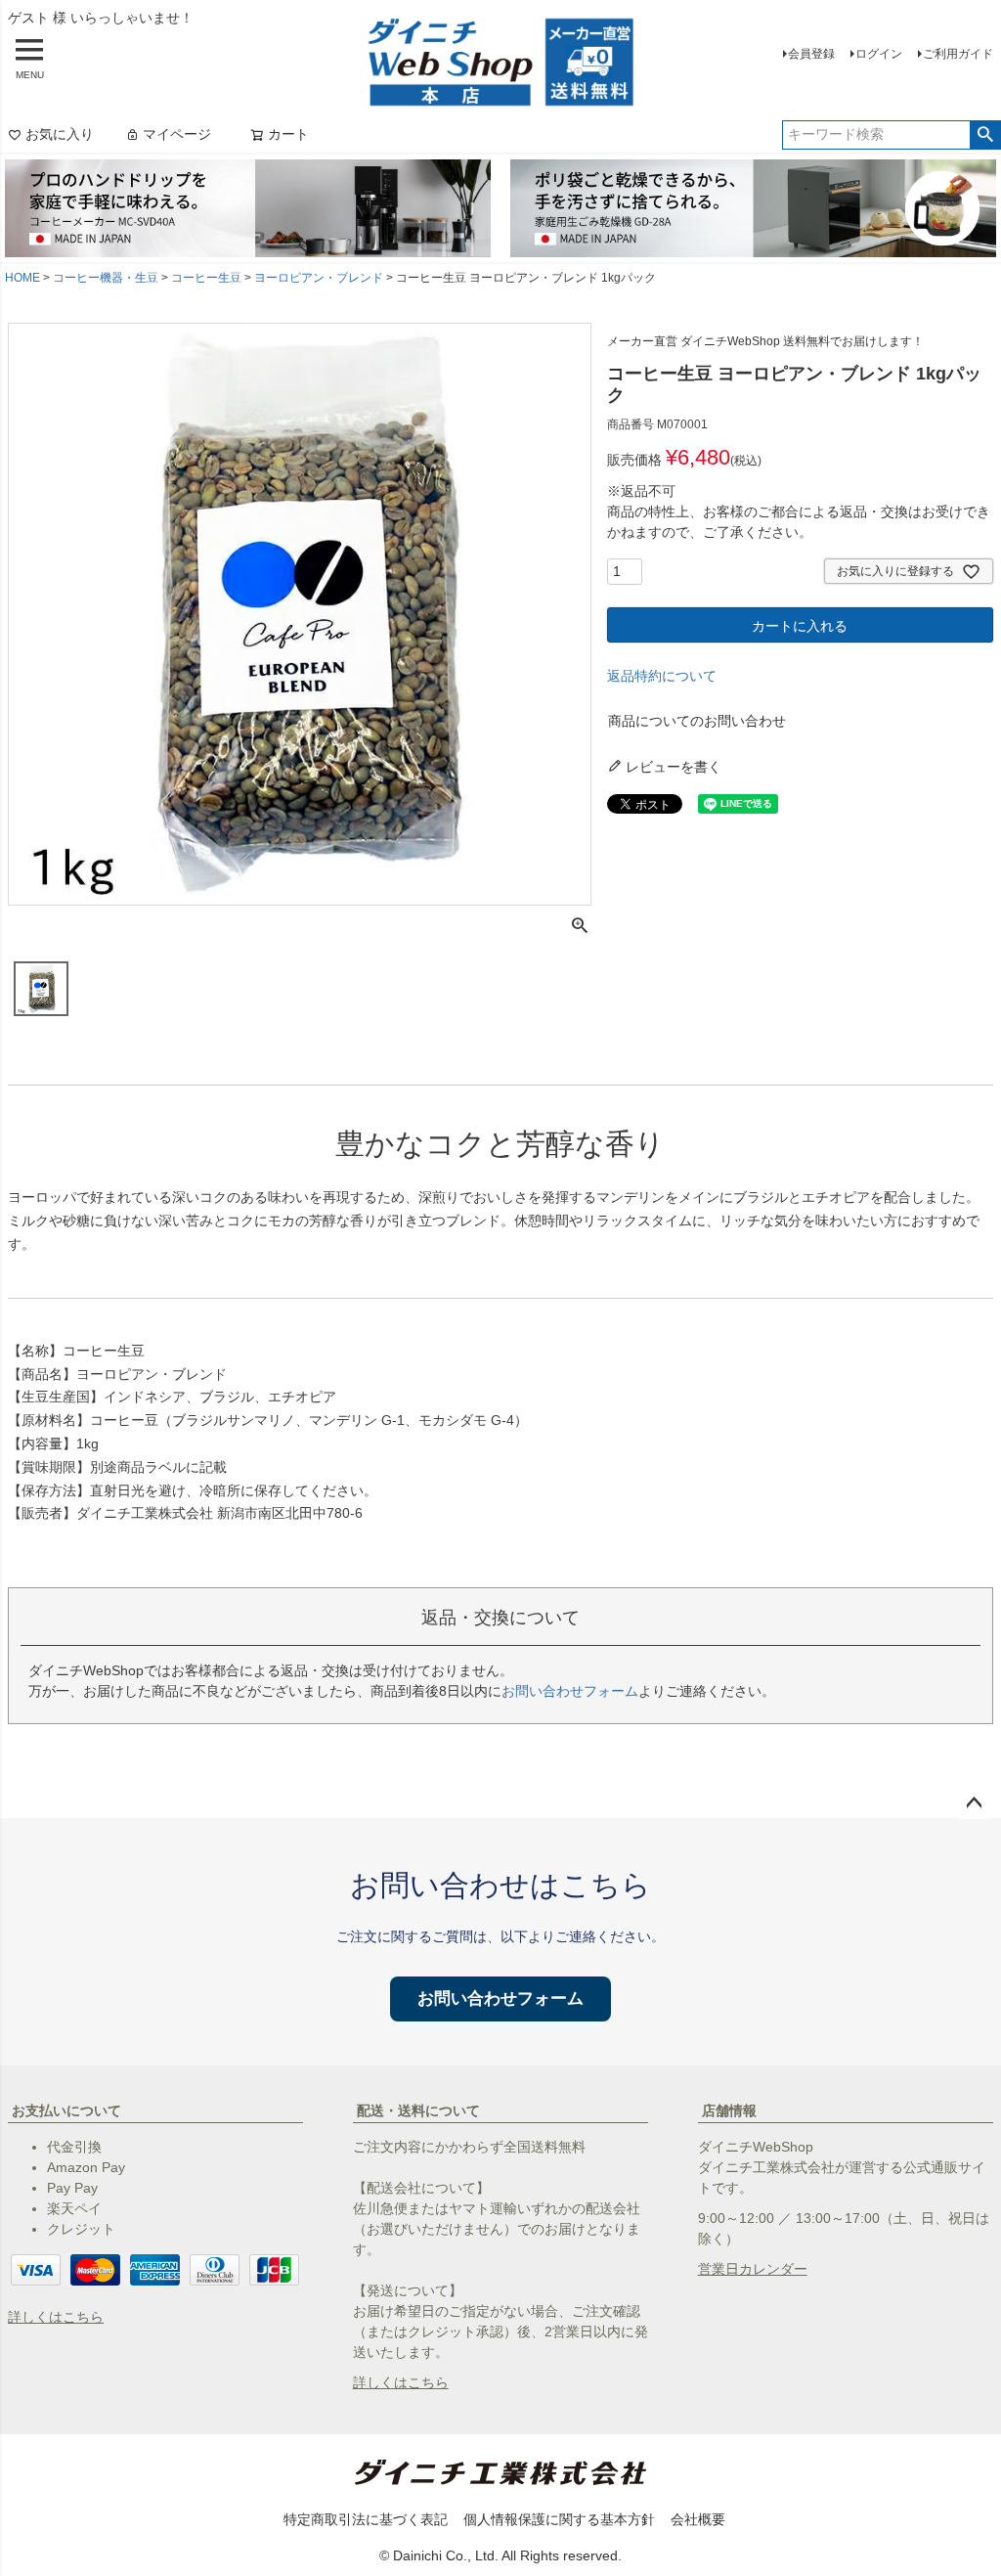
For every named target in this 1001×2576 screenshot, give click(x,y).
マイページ (177, 134)
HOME (22, 278)
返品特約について (662, 676)
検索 (985, 135)
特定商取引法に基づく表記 (366, 2519)
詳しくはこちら (56, 2317)
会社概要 (698, 2519)
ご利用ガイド (958, 54)
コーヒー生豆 (206, 278)
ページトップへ (974, 1803)
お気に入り (60, 134)
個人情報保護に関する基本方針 (559, 2519)
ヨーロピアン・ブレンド (319, 278)
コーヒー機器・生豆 (106, 278)
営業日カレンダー (753, 2269)
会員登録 (811, 54)
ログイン (879, 54)
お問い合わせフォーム (570, 1691)
